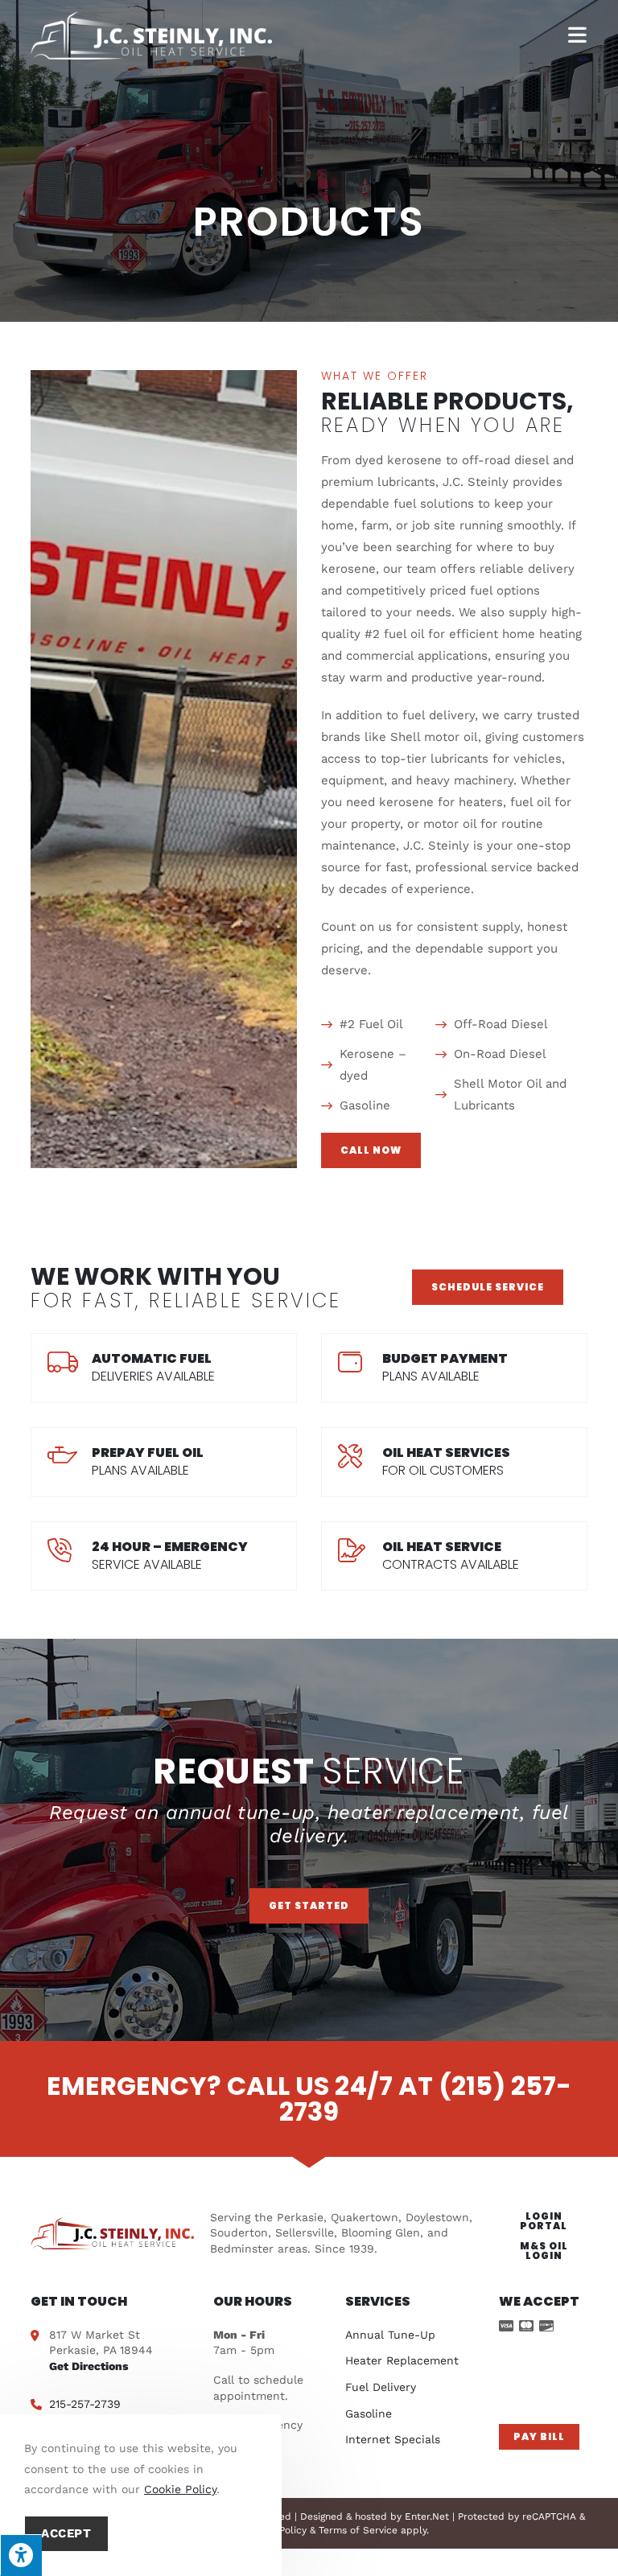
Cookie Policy (180, 2489)
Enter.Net (427, 2516)
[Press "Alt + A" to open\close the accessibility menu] (21, 2555)
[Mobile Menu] (578, 35)
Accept (66, 2533)
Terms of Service (358, 2530)
